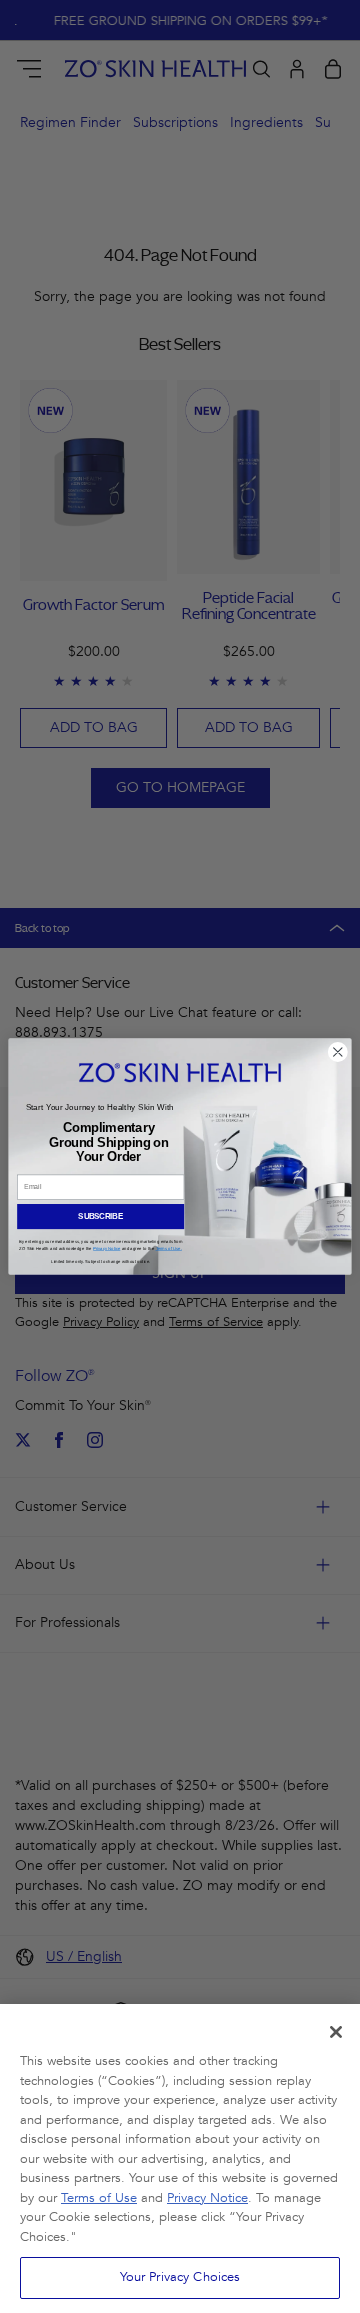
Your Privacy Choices (180, 2277)
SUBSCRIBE (100, 1216)
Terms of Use (99, 2198)
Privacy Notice (207, 2198)
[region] (180, 2158)
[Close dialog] (337, 1052)
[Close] (336, 2032)
